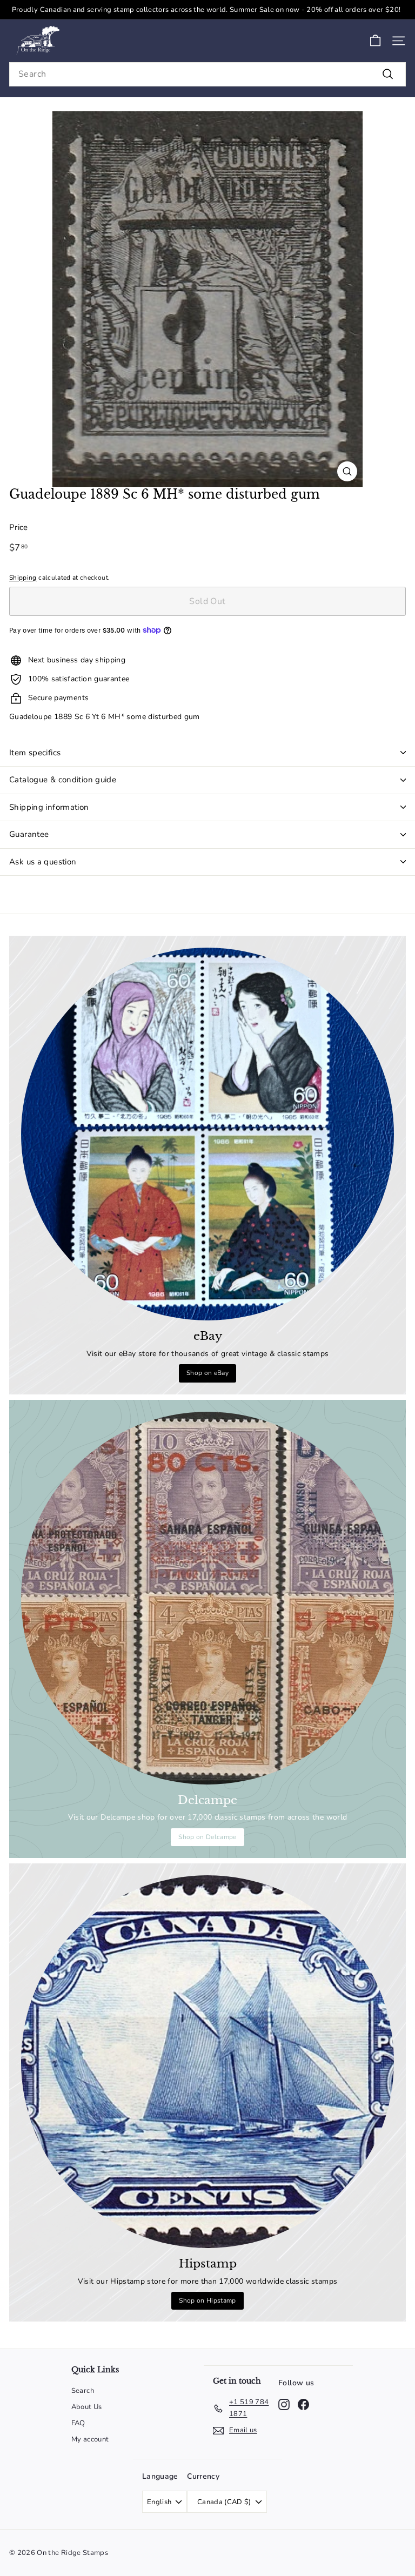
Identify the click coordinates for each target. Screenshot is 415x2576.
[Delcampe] (207, 1598)
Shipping (23, 578)
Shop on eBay (207, 1373)
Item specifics (35, 753)
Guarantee (29, 834)
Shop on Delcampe (207, 1837)
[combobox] (207, 74)
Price (19, 527)
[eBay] (207, 1134)
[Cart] (375, 41)
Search (83, 2391)
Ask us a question (43, 862)
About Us (87, 2407)
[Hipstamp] (207, 2062)
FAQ (78, 2423)
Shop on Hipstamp (207, 2300)
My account (90, 2439)
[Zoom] (347, 471)
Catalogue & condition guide (63, 780)
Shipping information (49, 807)
